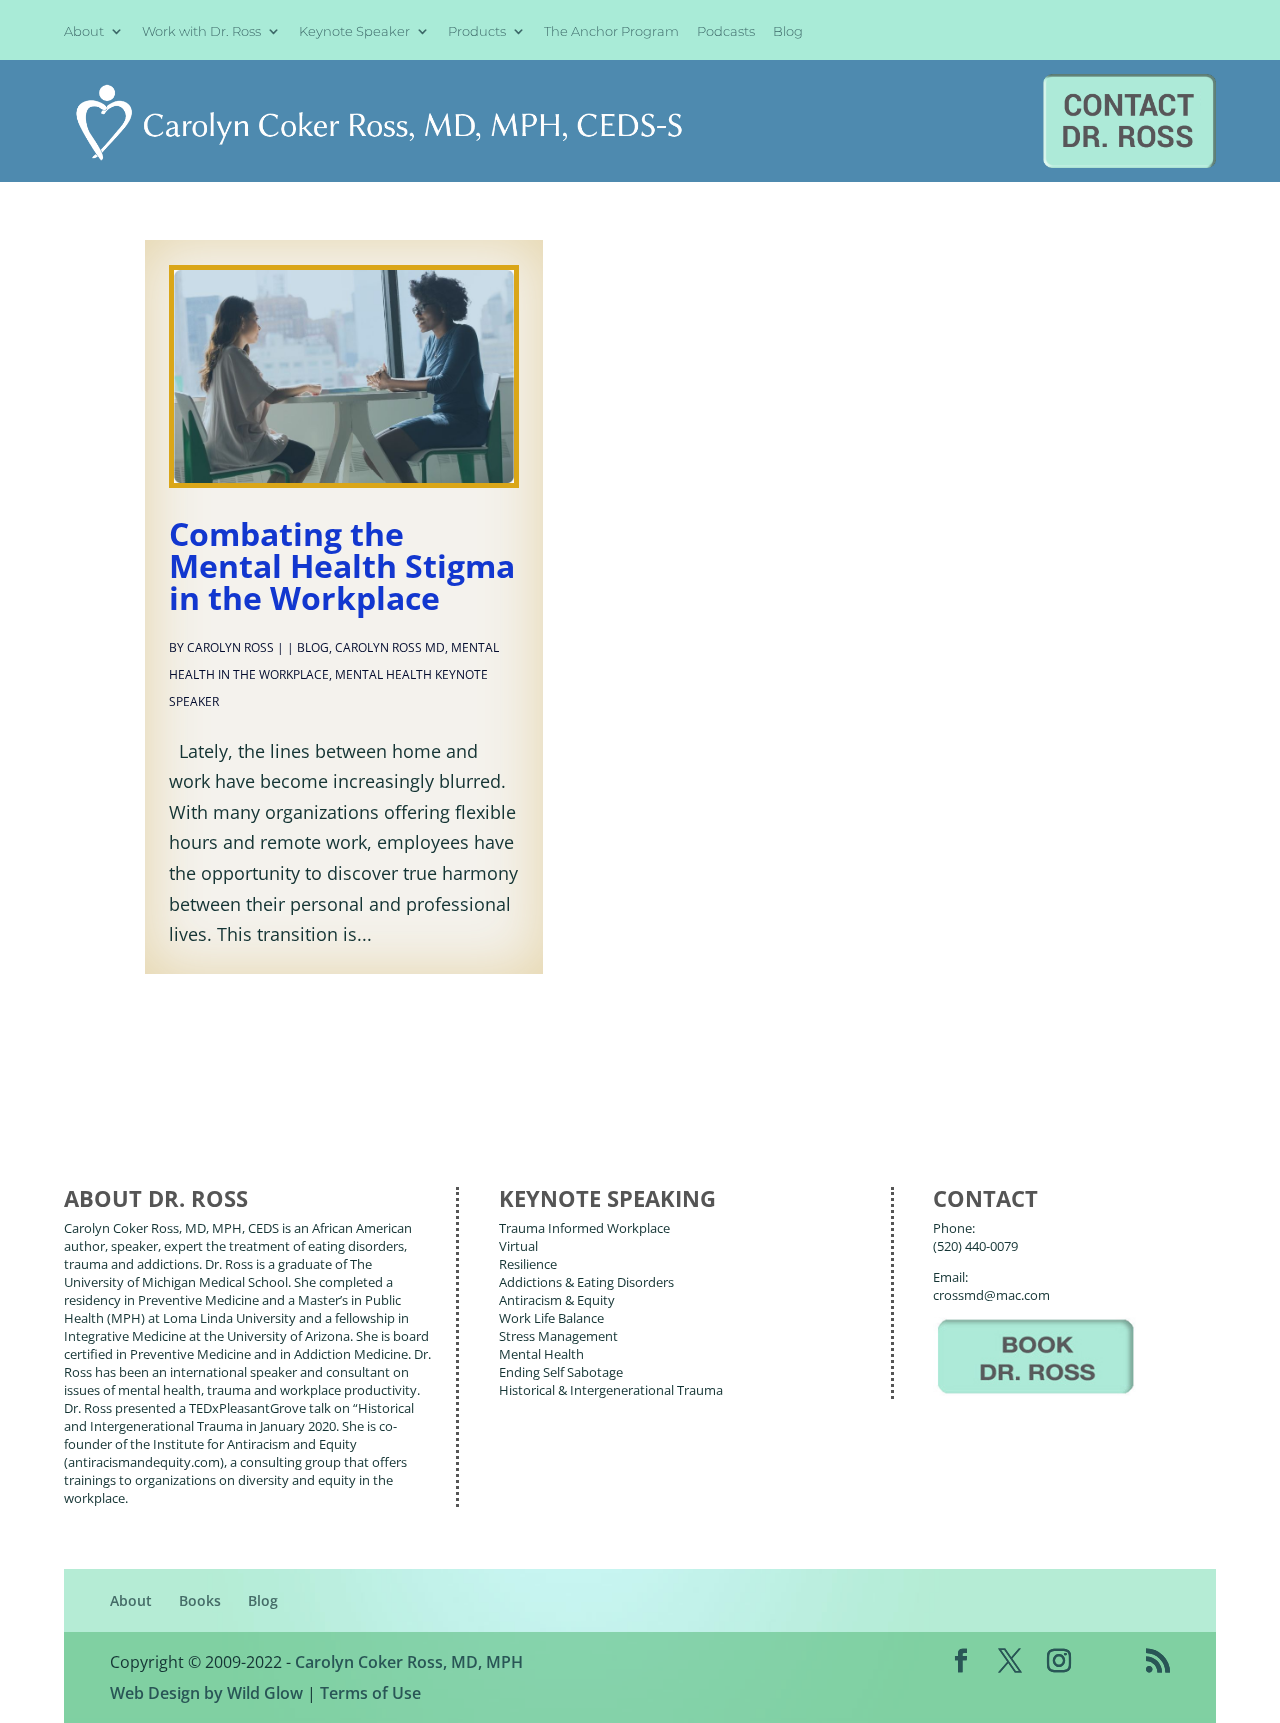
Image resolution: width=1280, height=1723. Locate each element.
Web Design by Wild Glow (206, 1693)
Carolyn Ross (230, 647)
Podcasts (726, 32)
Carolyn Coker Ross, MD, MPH (409, 1662)
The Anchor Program (611, 32)
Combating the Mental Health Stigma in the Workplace (342, 565)
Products (477, 32)
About (84, 32)
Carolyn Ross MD (390, 647)
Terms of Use (370, 1693)
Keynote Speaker (354, 32)
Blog (788, 32)
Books (200, 1600)
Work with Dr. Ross (201, 32)
